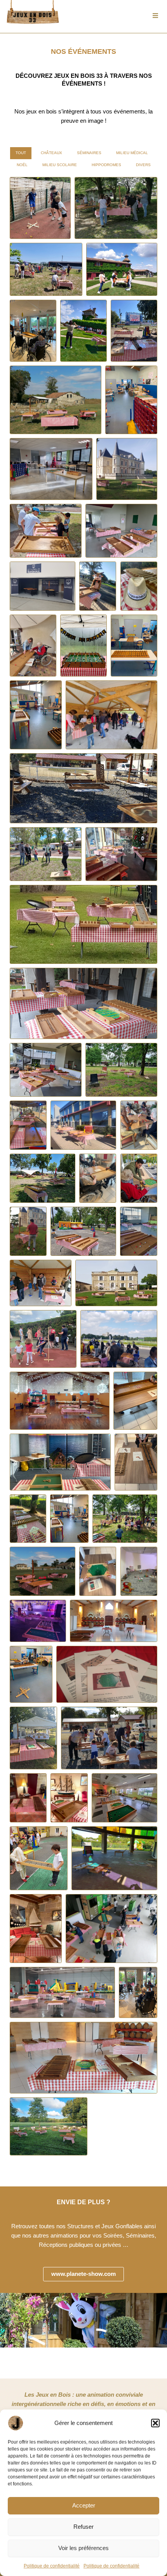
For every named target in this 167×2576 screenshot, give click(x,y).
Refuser (83, 2527)
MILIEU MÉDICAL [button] (132, 153)
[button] (155, 2423)
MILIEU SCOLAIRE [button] (60, 165)
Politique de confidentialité (52, 2566)
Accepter (84, 2505)
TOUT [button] (21, 153)
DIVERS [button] (143, 165)
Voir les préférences (83, 2548)
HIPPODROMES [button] (106, 165)
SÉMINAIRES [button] (89, 153)
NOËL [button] (22, 165)
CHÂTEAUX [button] (51, 153)
